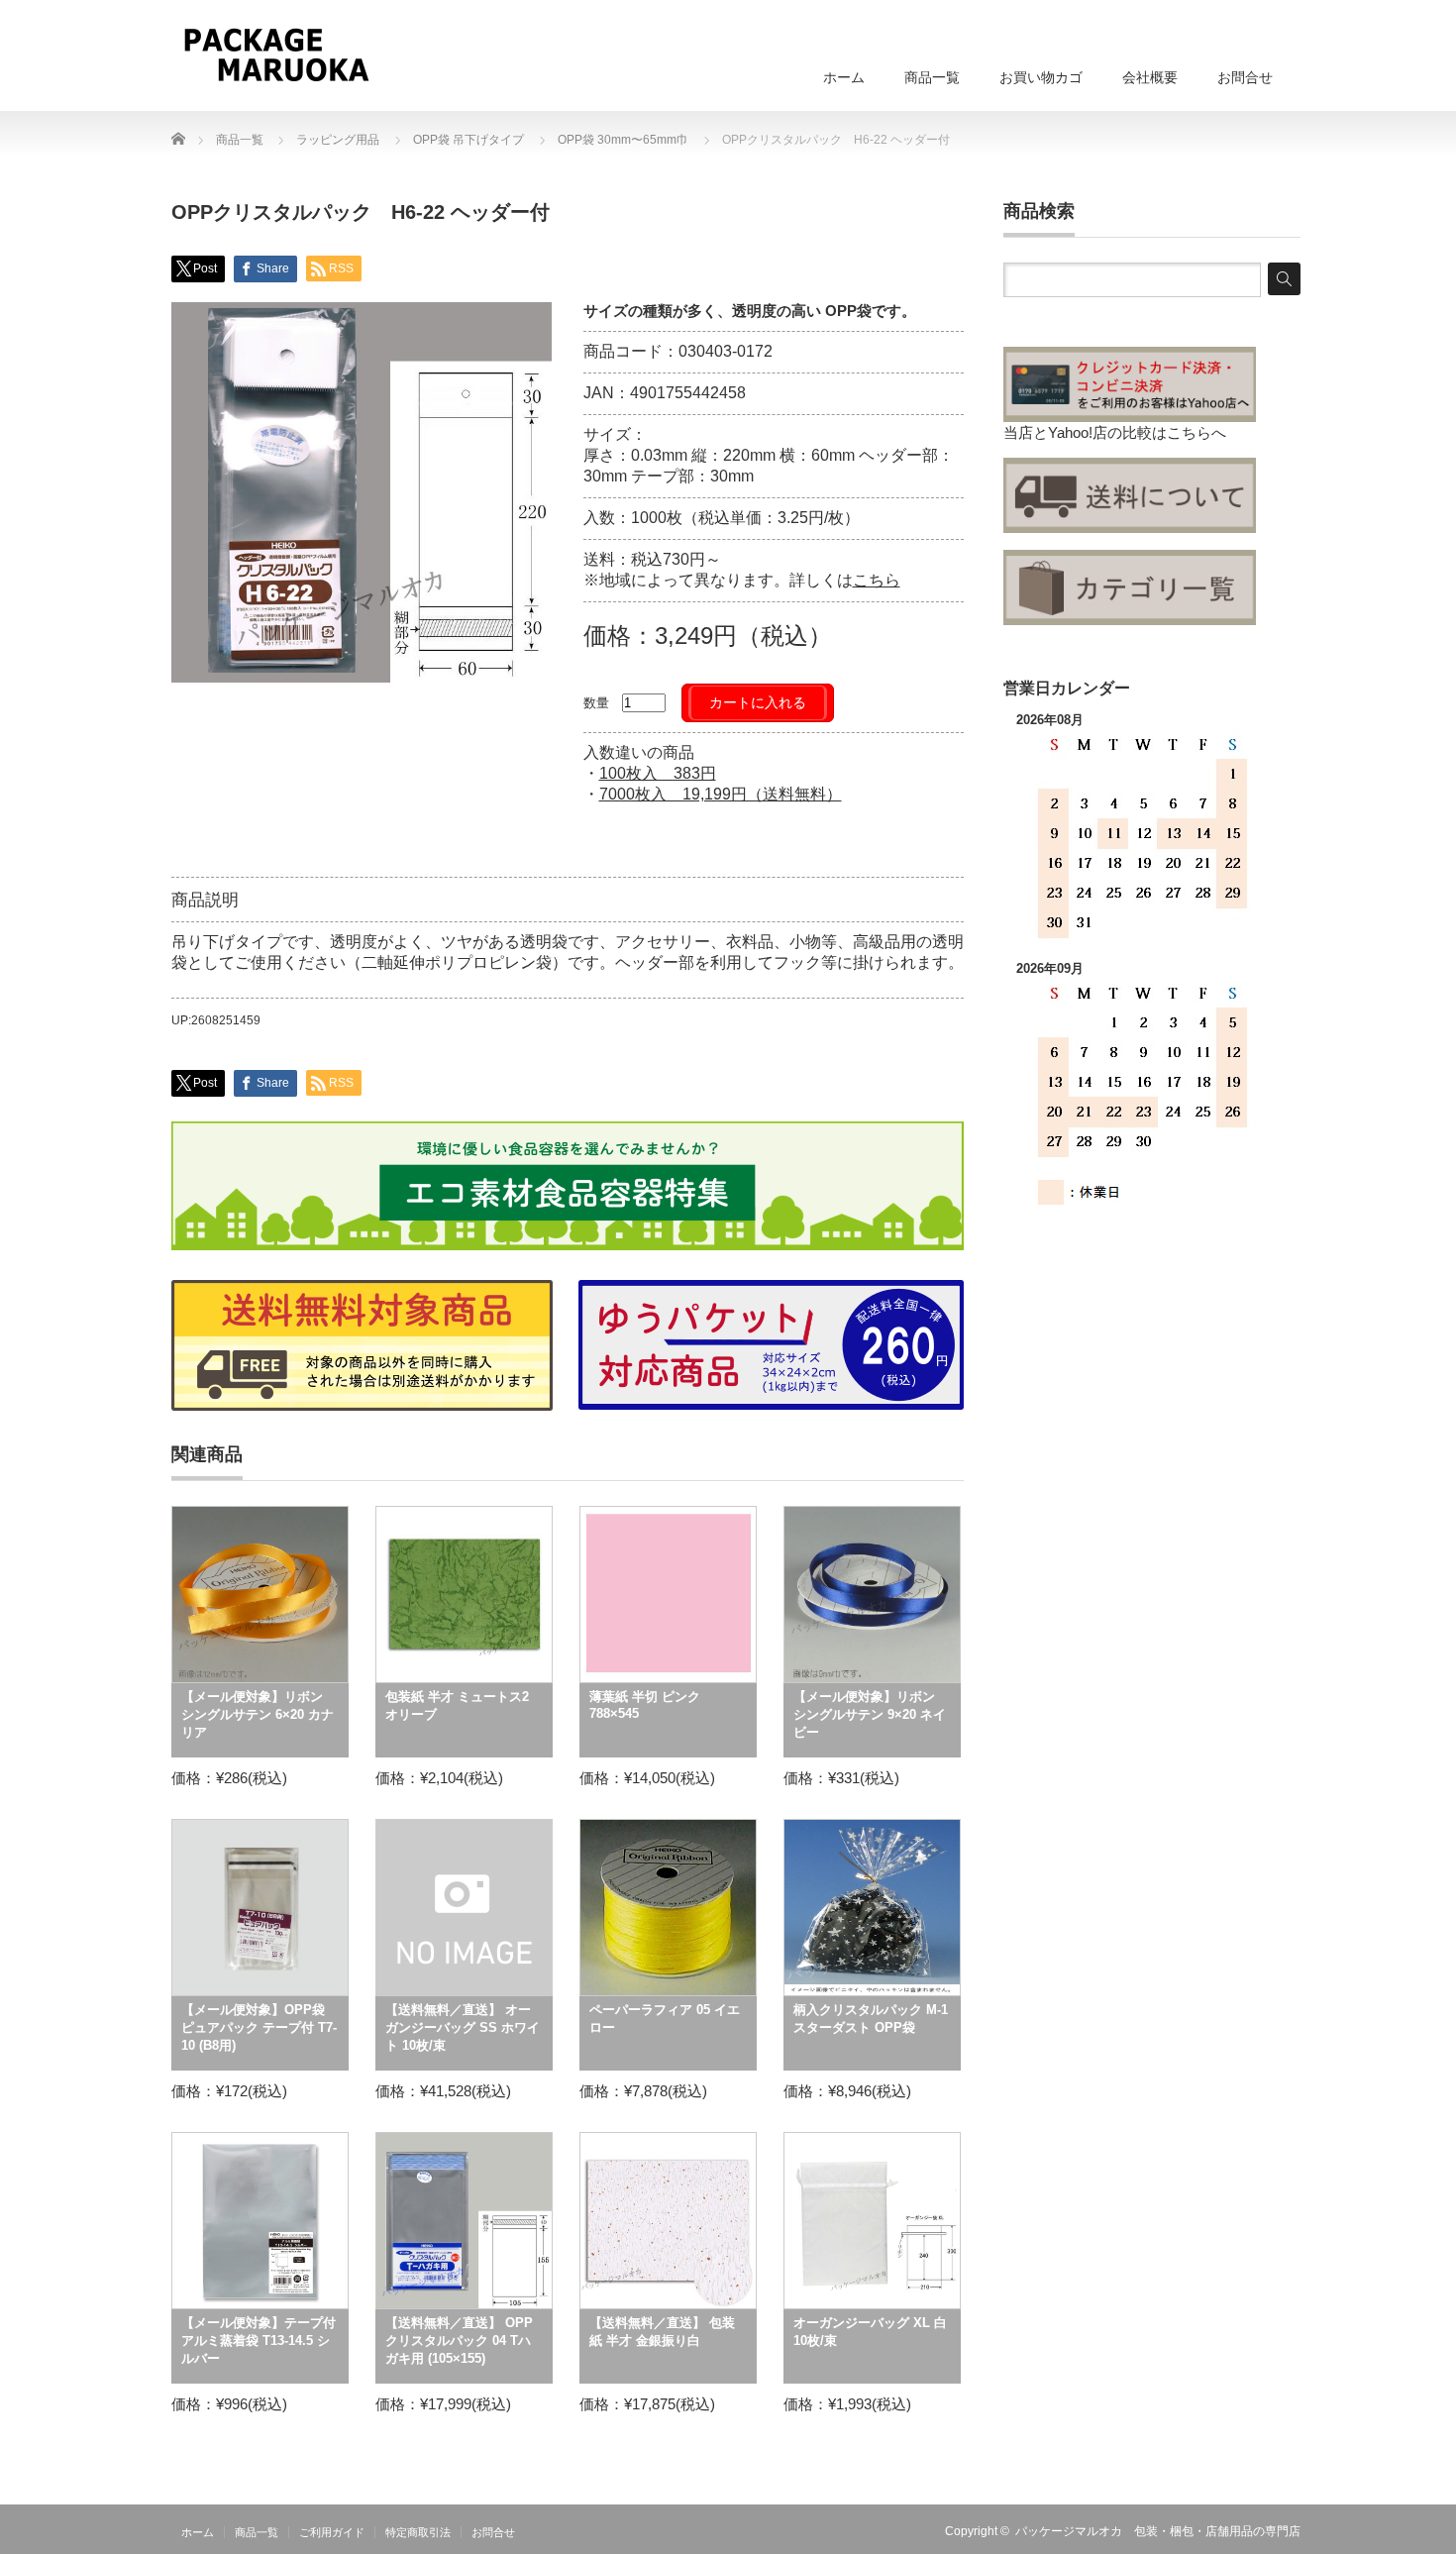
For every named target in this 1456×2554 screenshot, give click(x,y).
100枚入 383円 (658, 773)
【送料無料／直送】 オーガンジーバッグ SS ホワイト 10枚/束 (463, 2027)
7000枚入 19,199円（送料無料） (721, 794)
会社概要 (1150, 77)
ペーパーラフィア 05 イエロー (665, 2019)
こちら (877, 580)
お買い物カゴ (1041, 77)
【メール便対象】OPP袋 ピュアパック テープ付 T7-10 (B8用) (259, 2027)
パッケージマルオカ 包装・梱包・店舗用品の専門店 (1158, 2531)
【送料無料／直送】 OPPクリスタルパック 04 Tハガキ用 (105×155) (459, 2341)
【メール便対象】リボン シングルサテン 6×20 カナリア (258, 1714)
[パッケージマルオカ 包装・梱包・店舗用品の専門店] (276, 54)
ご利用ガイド (332, 2532)
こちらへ (1196, 432)
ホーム (844, 77)
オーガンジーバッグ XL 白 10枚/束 (870, 2332)
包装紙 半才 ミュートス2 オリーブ (457, 1705)
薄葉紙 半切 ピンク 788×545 (645, 1705)
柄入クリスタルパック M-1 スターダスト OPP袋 (871, 2019)
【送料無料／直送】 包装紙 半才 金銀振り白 (662, 2332)
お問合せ (1245, 77)
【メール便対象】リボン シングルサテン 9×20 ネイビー (870, 1714)
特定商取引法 (418, 2532)
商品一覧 (932, 77)
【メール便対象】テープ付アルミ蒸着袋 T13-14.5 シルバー (259, 2341)
